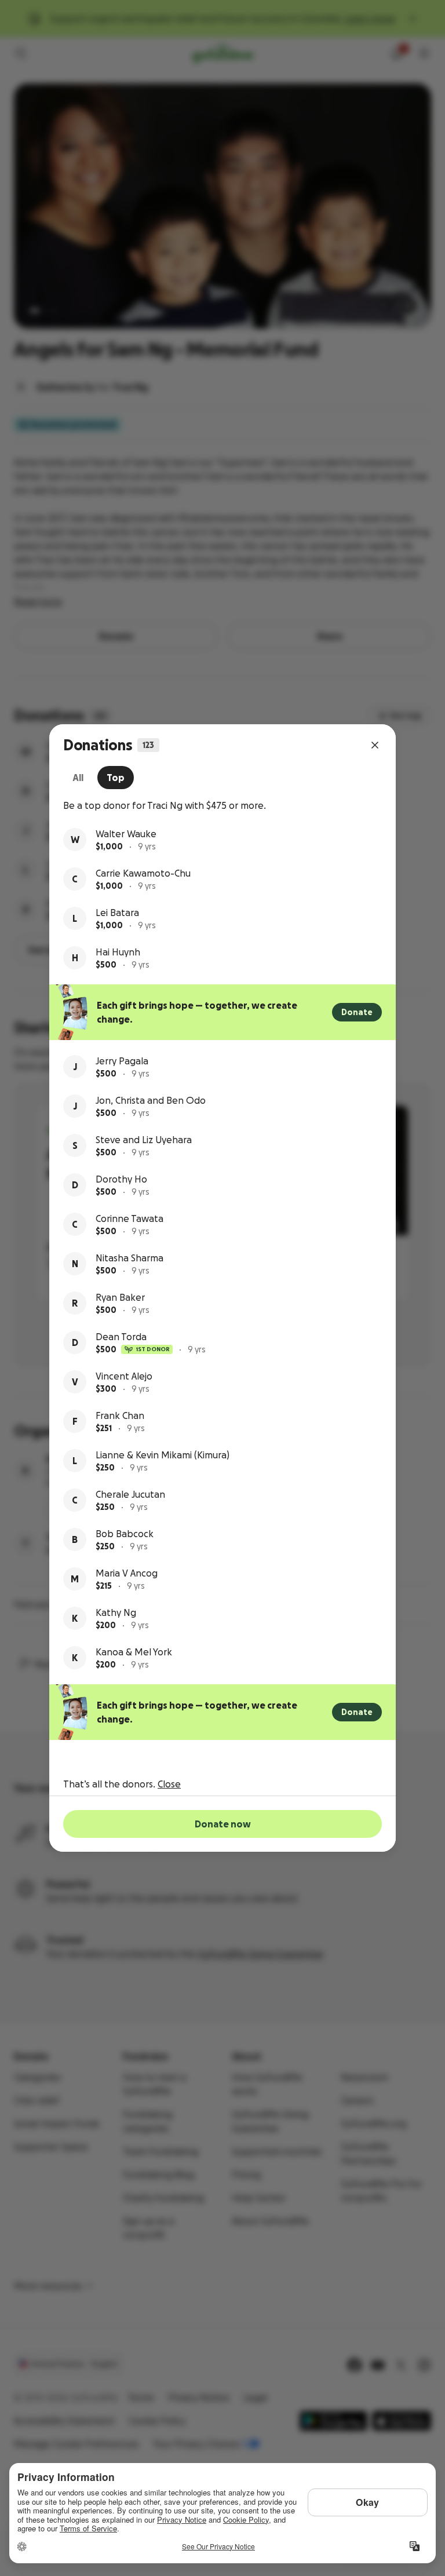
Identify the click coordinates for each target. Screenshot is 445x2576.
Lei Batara (117, 913)
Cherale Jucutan (130, 1494)
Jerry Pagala (122, 1061)
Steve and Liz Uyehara (144, 1140)
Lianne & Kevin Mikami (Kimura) (163, 1455)
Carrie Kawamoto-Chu (143, 873)
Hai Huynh (118, 952)
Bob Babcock (125, 1534)
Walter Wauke (126, 834)
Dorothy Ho (121, 1179)
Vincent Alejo (124, 1376)
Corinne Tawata (130, 1218)
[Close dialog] (375, 745)
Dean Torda (121, 1337)
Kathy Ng (116, 1612)
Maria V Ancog (127, 1573)
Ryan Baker (120, 1297)
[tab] (78, 778)
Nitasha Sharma (130, 1258)
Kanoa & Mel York (134, 1652)
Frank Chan (120, 1415)
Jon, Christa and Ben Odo (151, 1100)
